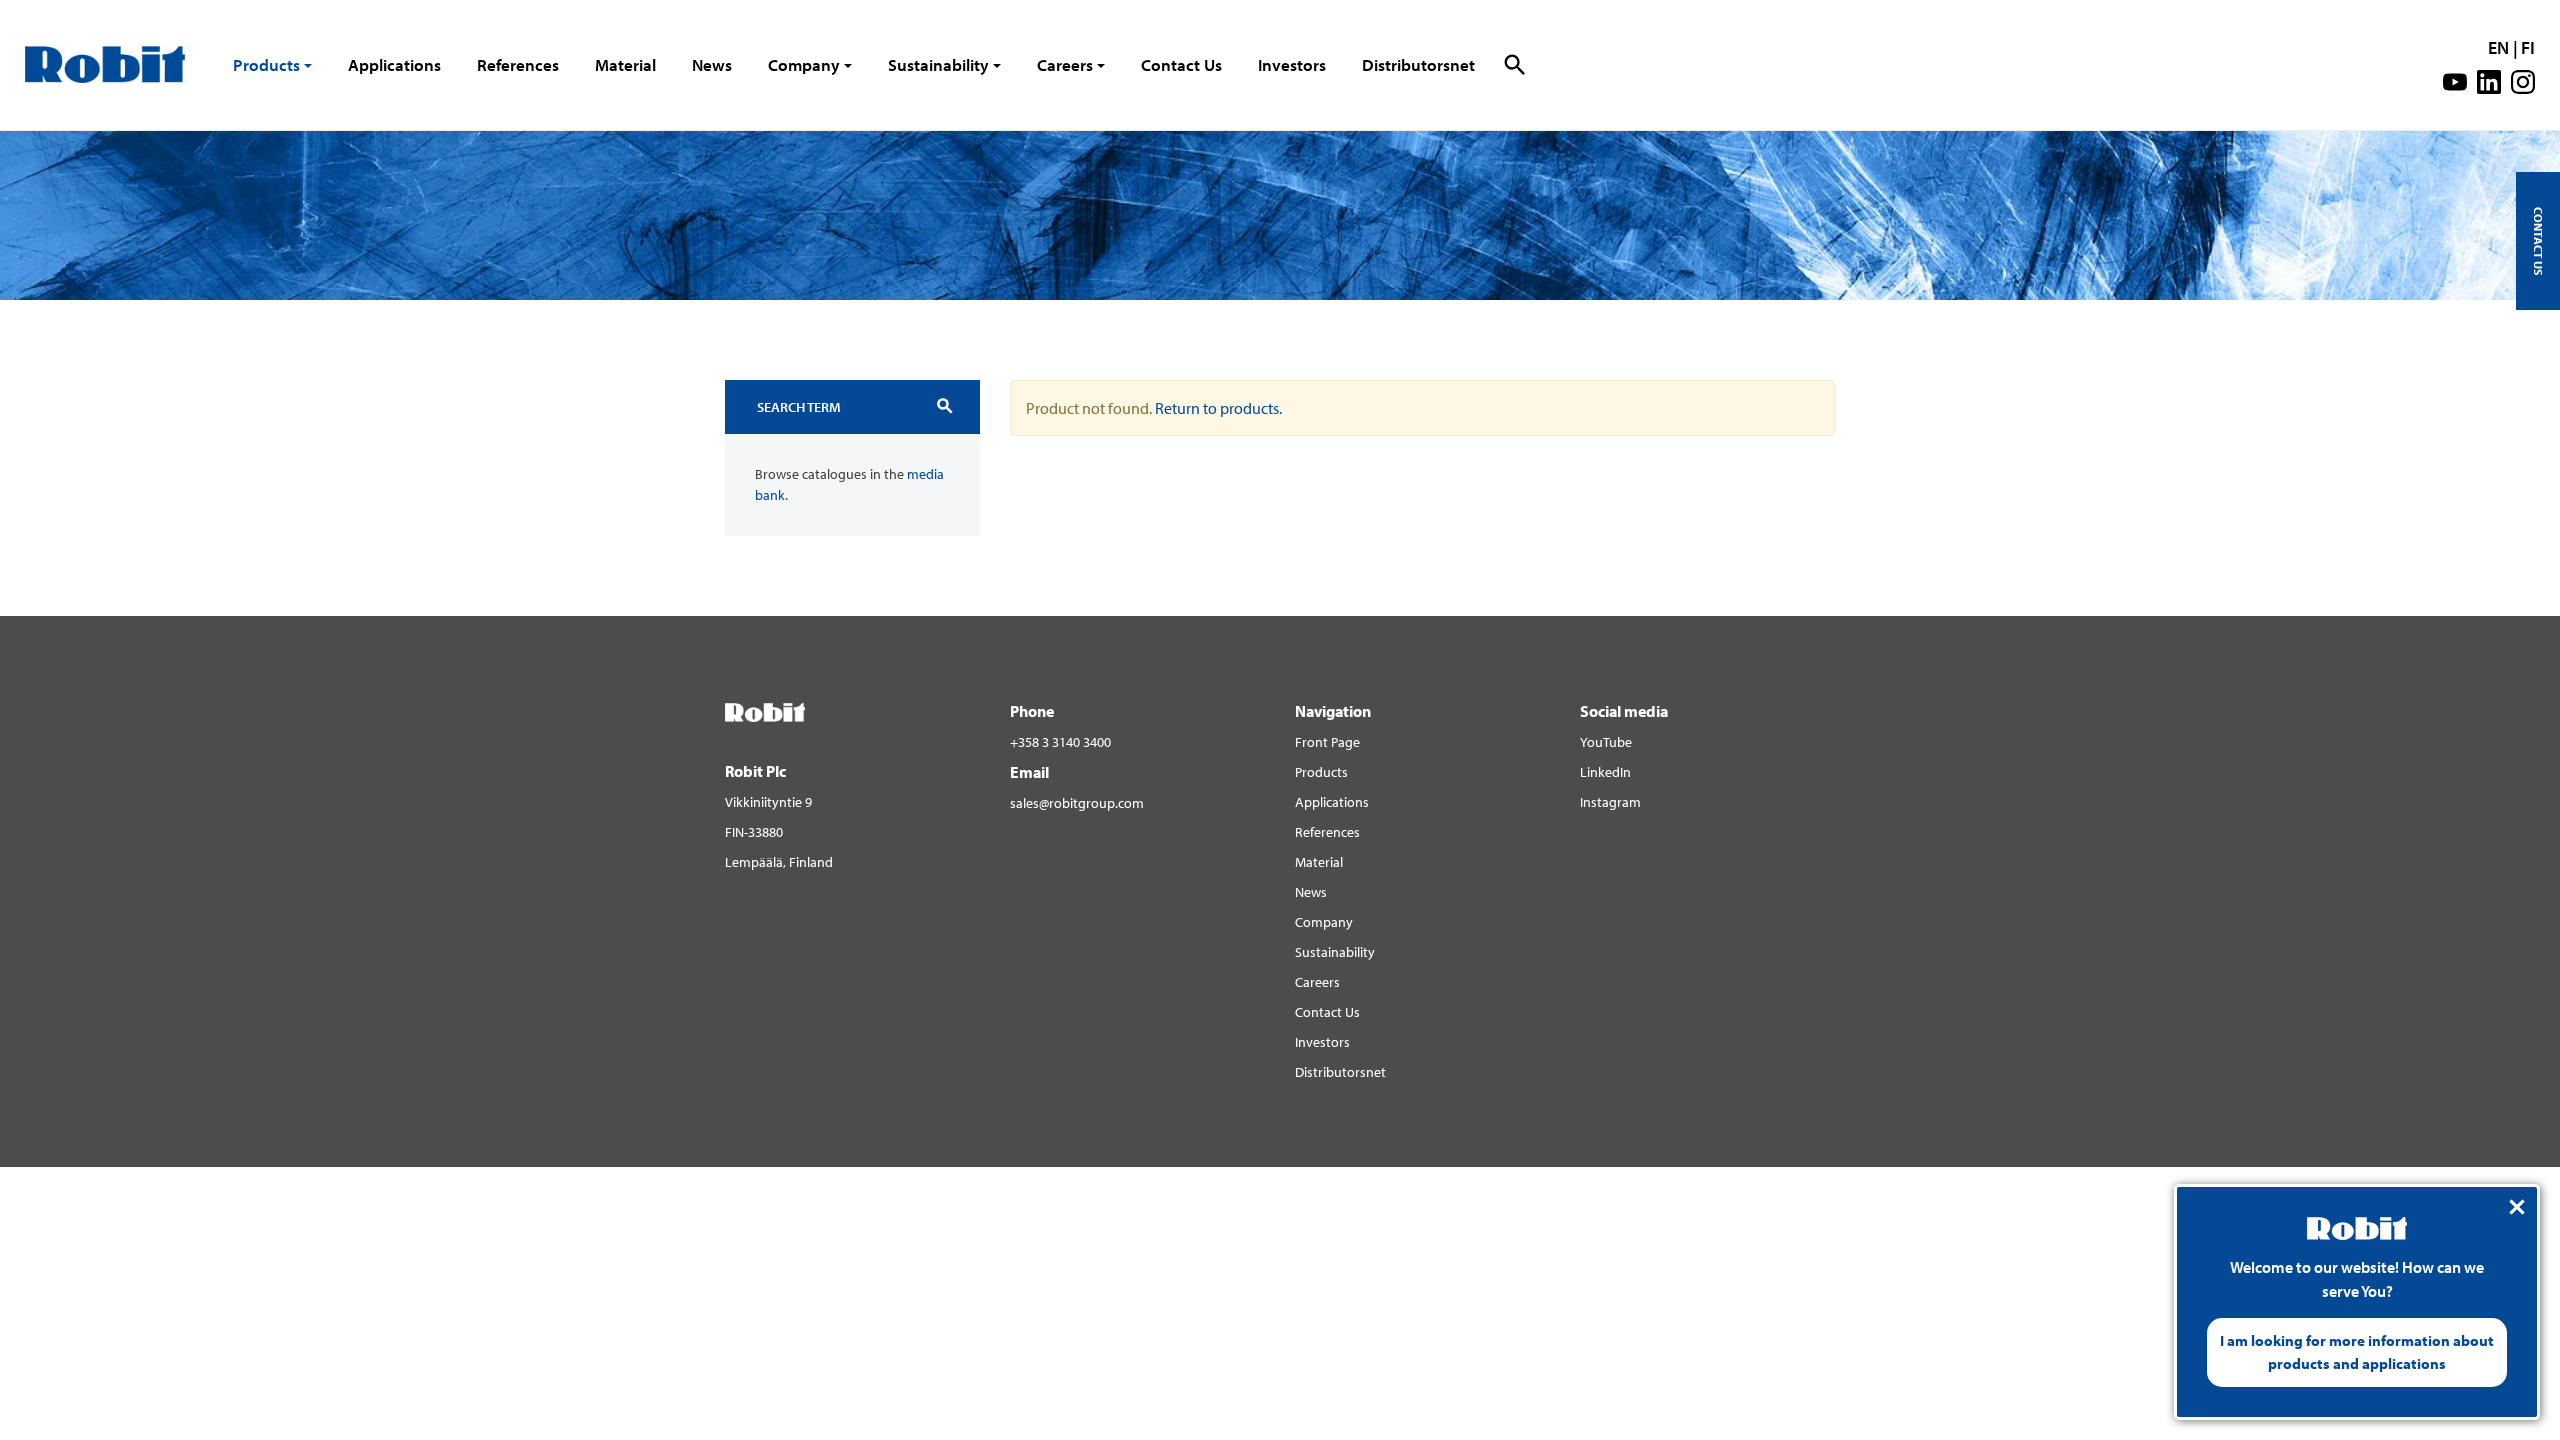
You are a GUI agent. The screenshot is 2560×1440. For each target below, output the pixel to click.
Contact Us (1181, 64)
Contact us (2538, 241)
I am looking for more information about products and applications (2357, 1352)
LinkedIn (1605, 772)
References (518, 64)
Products (266, 64)
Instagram (1610, 802)
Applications (394, 64)
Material (625, 64)
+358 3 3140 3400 (1060, 742)
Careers (1065, 64)
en (2498, 47)
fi (2528, 47)
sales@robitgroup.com (1077, 803)
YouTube (1606, 742)
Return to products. (1218, 408)
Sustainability (938, 64)
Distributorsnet (1418, 64)
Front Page (1327, 742)
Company (804, 64)
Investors (1292, 64)
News (712, 64)
